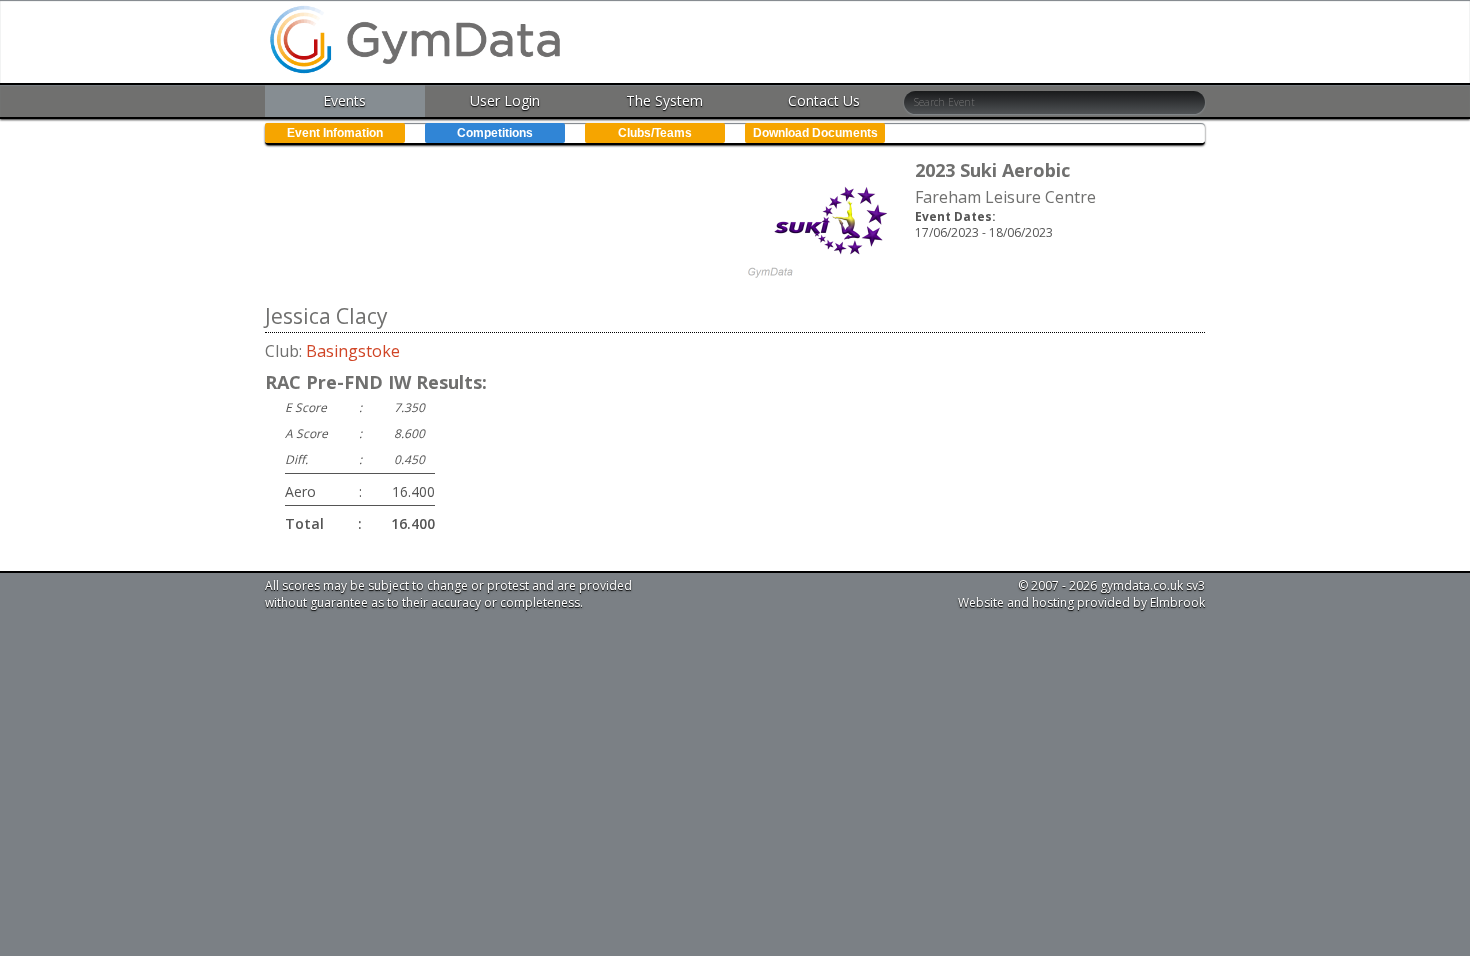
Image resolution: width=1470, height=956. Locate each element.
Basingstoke (353, 351)
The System (664, 100)
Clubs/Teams (655, 133)
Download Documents (815, 133)
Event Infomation (335, 133)
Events (344, 100)
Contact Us (824, 100)
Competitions (495, 133)
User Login (505, 100)
